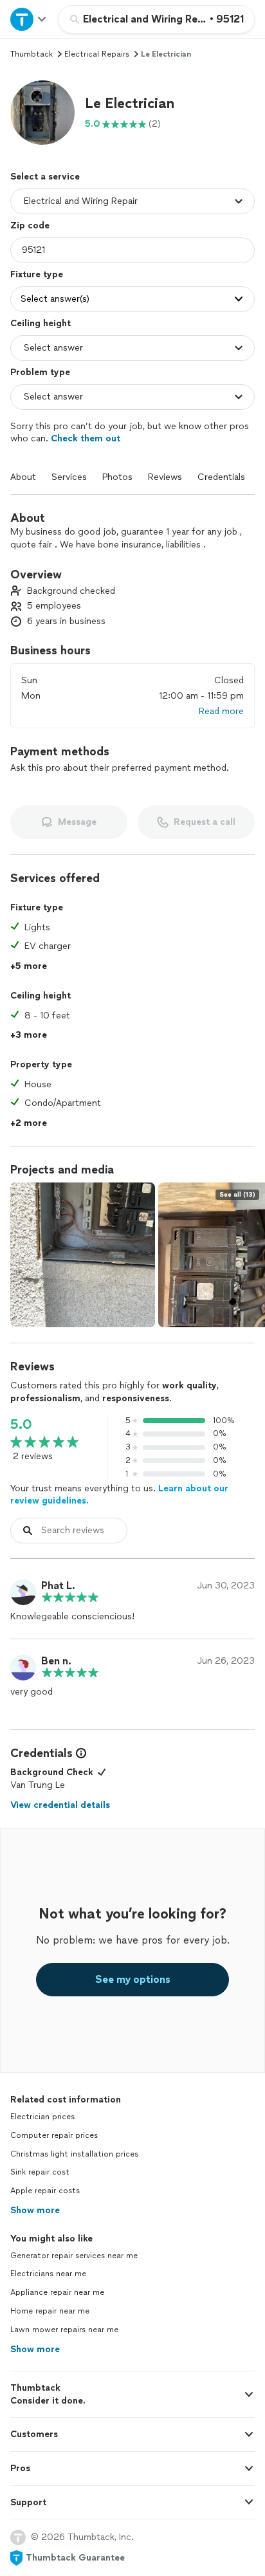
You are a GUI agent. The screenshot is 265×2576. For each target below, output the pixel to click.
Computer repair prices (54, 2135)
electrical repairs (97, 54)
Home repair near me (50, 2311)
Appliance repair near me (57, 2292)
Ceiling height (41, 323)
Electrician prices (42, 2117)
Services (69, 477)
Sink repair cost (40, 2172)
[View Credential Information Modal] (80, 1753)
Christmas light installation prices (74, 2154)
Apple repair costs (45, 2191)
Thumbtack (32, 54)
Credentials (221, 477)
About (23, 477)
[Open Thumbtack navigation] (29, 19)
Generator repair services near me (74, 2256)
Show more (35, 2210)
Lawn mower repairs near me (64, 2330)
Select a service (45, 177)
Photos (117, 477)
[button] (42, 113)
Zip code (30, 225)
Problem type (40, 372)
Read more (221, 711)
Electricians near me (48, 2274)
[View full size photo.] (83, 1255)
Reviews (165, 477)
